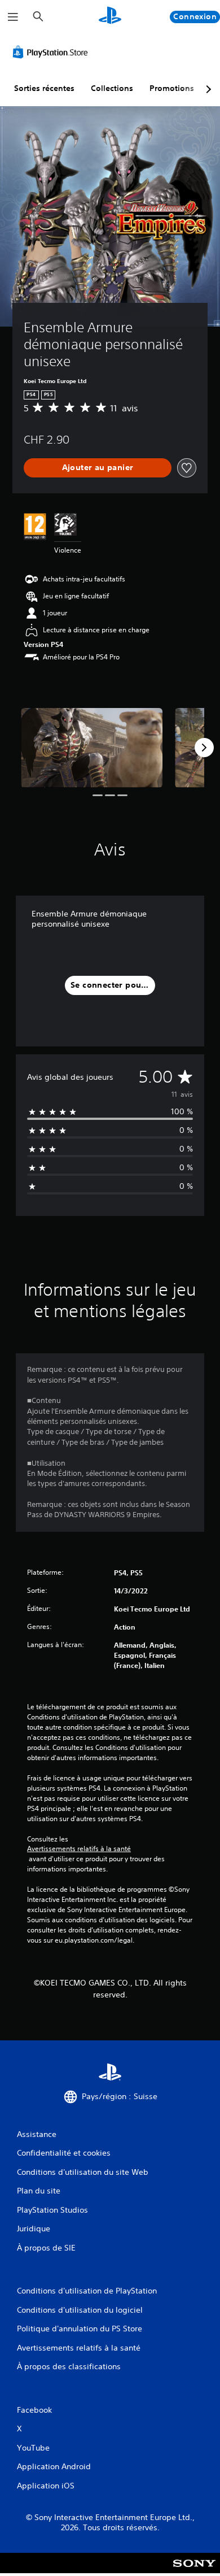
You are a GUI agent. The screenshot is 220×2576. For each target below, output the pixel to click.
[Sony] (194, 2571)
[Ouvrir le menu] (13, 17)
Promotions (172, 88)
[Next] (204, 748)
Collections (112, 88)
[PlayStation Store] (52, 52)
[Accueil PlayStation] (110, 17)
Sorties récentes (44, 88)
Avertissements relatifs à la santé (79, 1849)
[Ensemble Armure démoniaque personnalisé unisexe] (92, 748)
